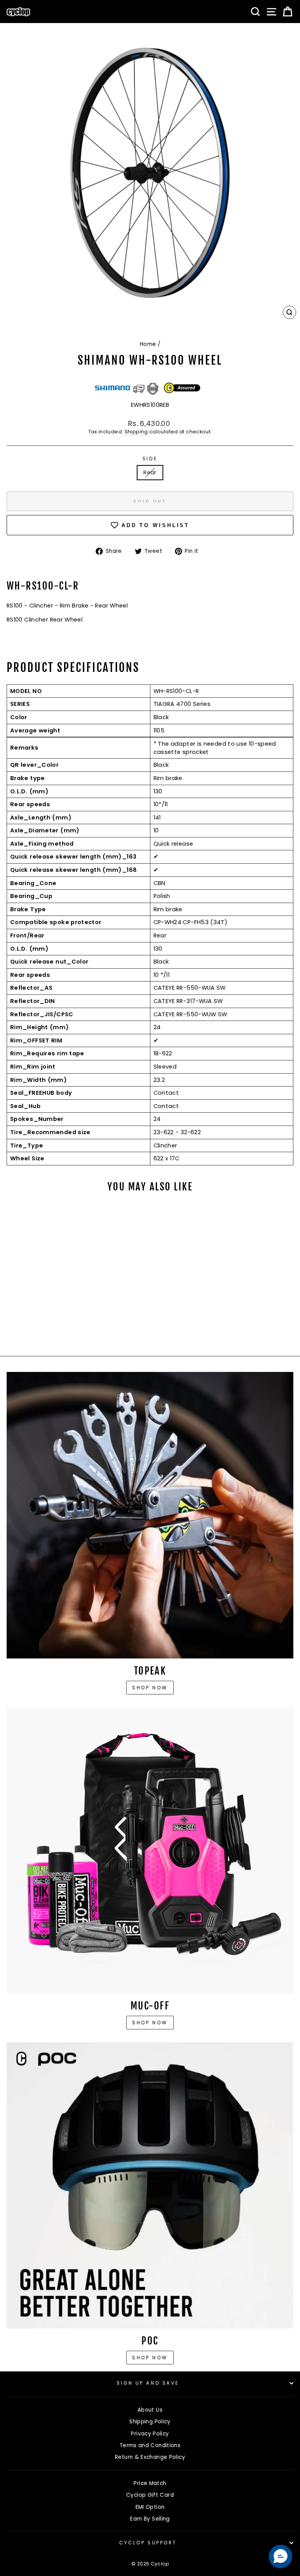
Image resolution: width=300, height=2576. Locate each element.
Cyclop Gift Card (150, 2495)
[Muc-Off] (150, 1850)
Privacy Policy (150, 2434)
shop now (150, 2358)
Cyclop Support (148, 2543)
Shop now (150, 1688)
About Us (150, 2410)
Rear (150, 472)
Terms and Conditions (150, 2445)
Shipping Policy (150, 2422)
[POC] (150, 2185)
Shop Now (150, 2023)
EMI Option (150, 2507)
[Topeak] (150, 1515)
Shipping (136, 432)
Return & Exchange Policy (150, 2457)
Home (148, 344)
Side (150, 459)
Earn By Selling (150, 2519)
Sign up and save (148, 2383)
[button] (280, 2556)
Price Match (150, 2483)
